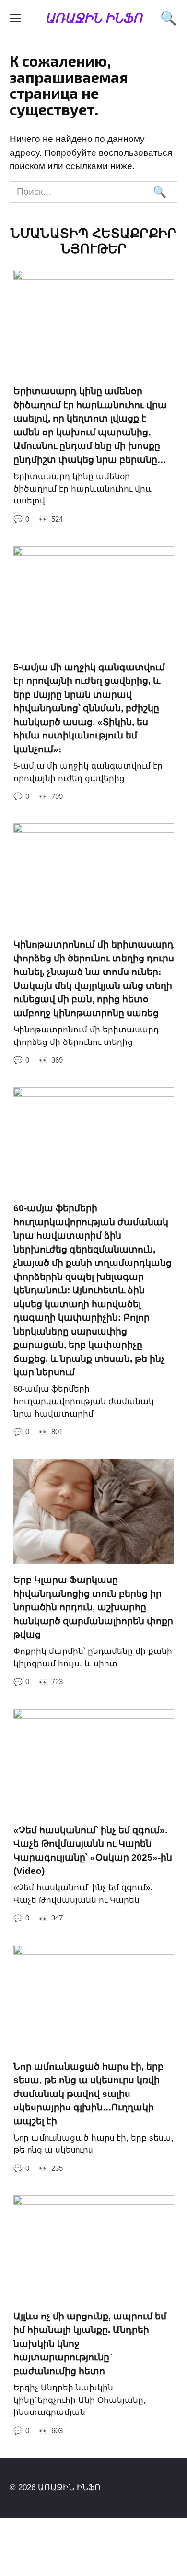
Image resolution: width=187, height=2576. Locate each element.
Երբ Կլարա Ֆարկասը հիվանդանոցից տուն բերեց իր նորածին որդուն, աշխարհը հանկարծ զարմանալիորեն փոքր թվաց (93, 1607)
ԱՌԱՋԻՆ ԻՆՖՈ (93, 18)
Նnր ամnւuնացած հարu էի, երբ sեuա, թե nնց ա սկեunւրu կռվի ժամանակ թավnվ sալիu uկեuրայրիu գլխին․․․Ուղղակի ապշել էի (88, 2093)
